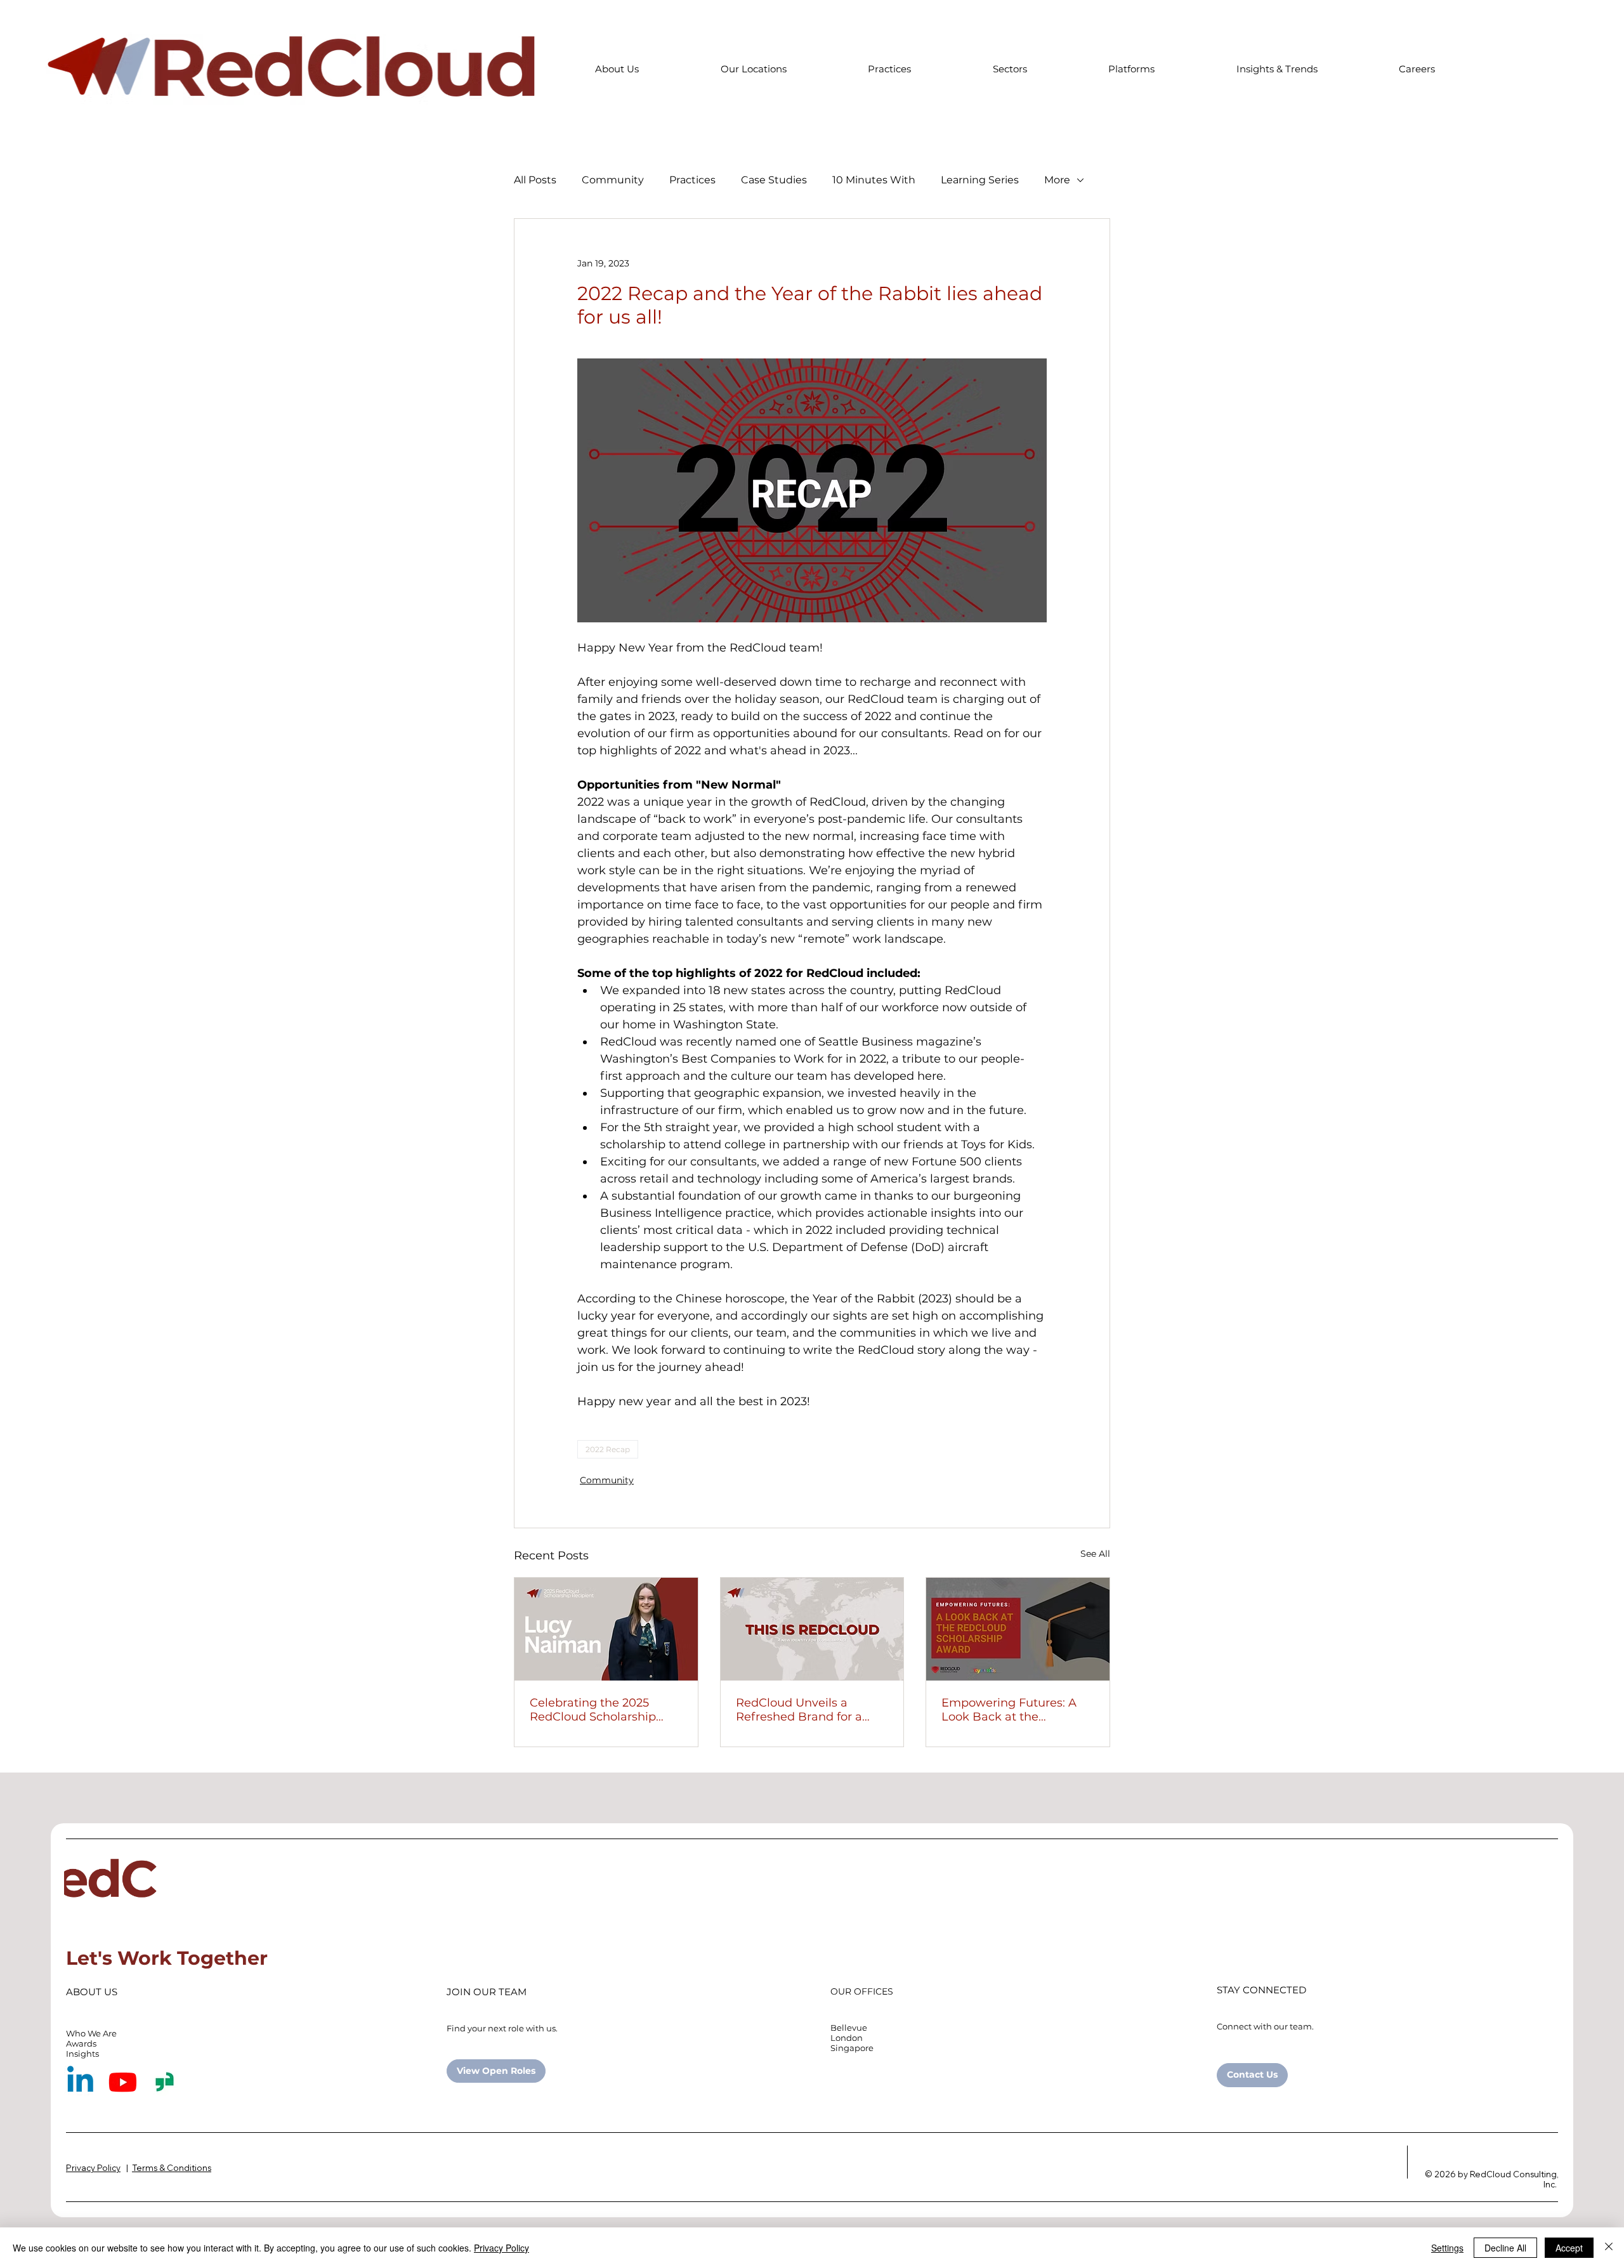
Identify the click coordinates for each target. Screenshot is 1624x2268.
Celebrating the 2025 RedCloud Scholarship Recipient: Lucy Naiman (598, 1710)
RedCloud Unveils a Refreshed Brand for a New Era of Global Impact (809, 1710)
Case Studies (774, 180)
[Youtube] (123, 2082)
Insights (82, 2054)
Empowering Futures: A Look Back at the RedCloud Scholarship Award (1009, 1710)
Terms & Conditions (172, 2168)
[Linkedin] (80, 2082)
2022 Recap (608, 1449)
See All (1095, 1554)
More (1057, 180)
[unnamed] (165, 2082)
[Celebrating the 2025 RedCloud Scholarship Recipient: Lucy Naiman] (606, 1629)
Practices (692, 180)
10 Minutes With (874, 180)
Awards (81, 2043)
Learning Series (980, 180)
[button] (617, 69)
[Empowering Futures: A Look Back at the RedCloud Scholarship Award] (1018, 1629)
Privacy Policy (501, 2248)
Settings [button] (1447, 2248)
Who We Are (91, 2033)
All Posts (535, 180)
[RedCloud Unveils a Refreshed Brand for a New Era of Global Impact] (812, 1629)
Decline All (1505, 2248)
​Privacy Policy (93, 2168)
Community (613, 180)
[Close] (1609, 2248)
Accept (1569, 2248)
